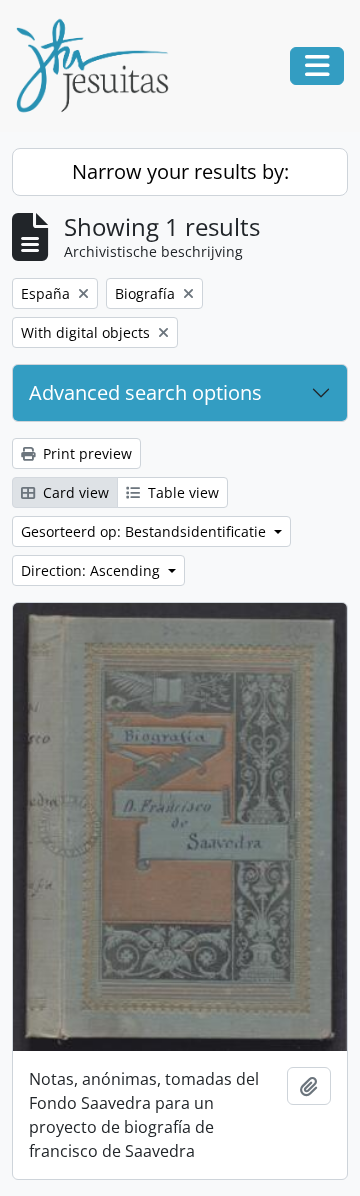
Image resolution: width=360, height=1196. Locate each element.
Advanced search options (145, 392)
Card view (74, 492)
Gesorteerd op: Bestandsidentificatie (145, 531)
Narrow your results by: (180, 171)
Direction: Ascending (92, 570)
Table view (181, 492)
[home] (100, 66)
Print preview (85, 453)
